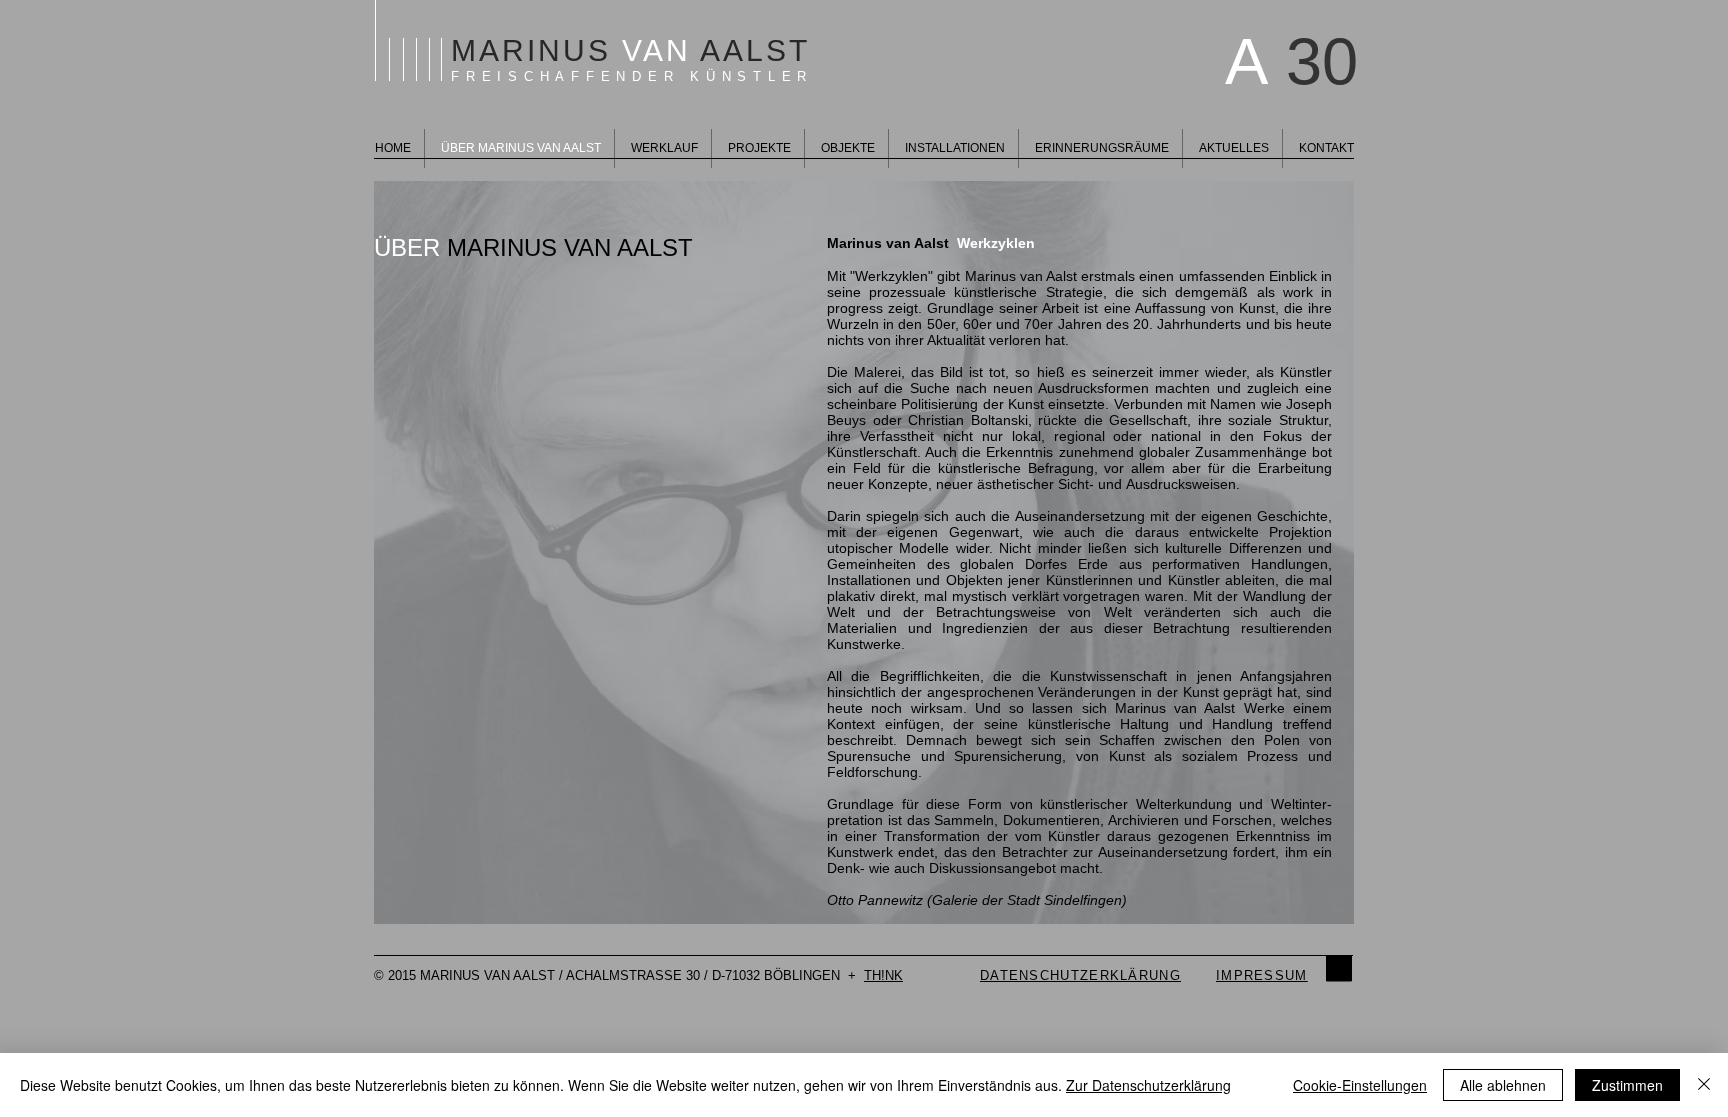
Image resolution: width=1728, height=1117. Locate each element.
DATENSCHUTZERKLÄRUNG (1080, 975)
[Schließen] (1704, 1085)
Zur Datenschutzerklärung (1148, 1085)
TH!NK (883, 975)
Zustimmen (1627, 1085)
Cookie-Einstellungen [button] (1360, 1085)
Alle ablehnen (1503, 1085)
